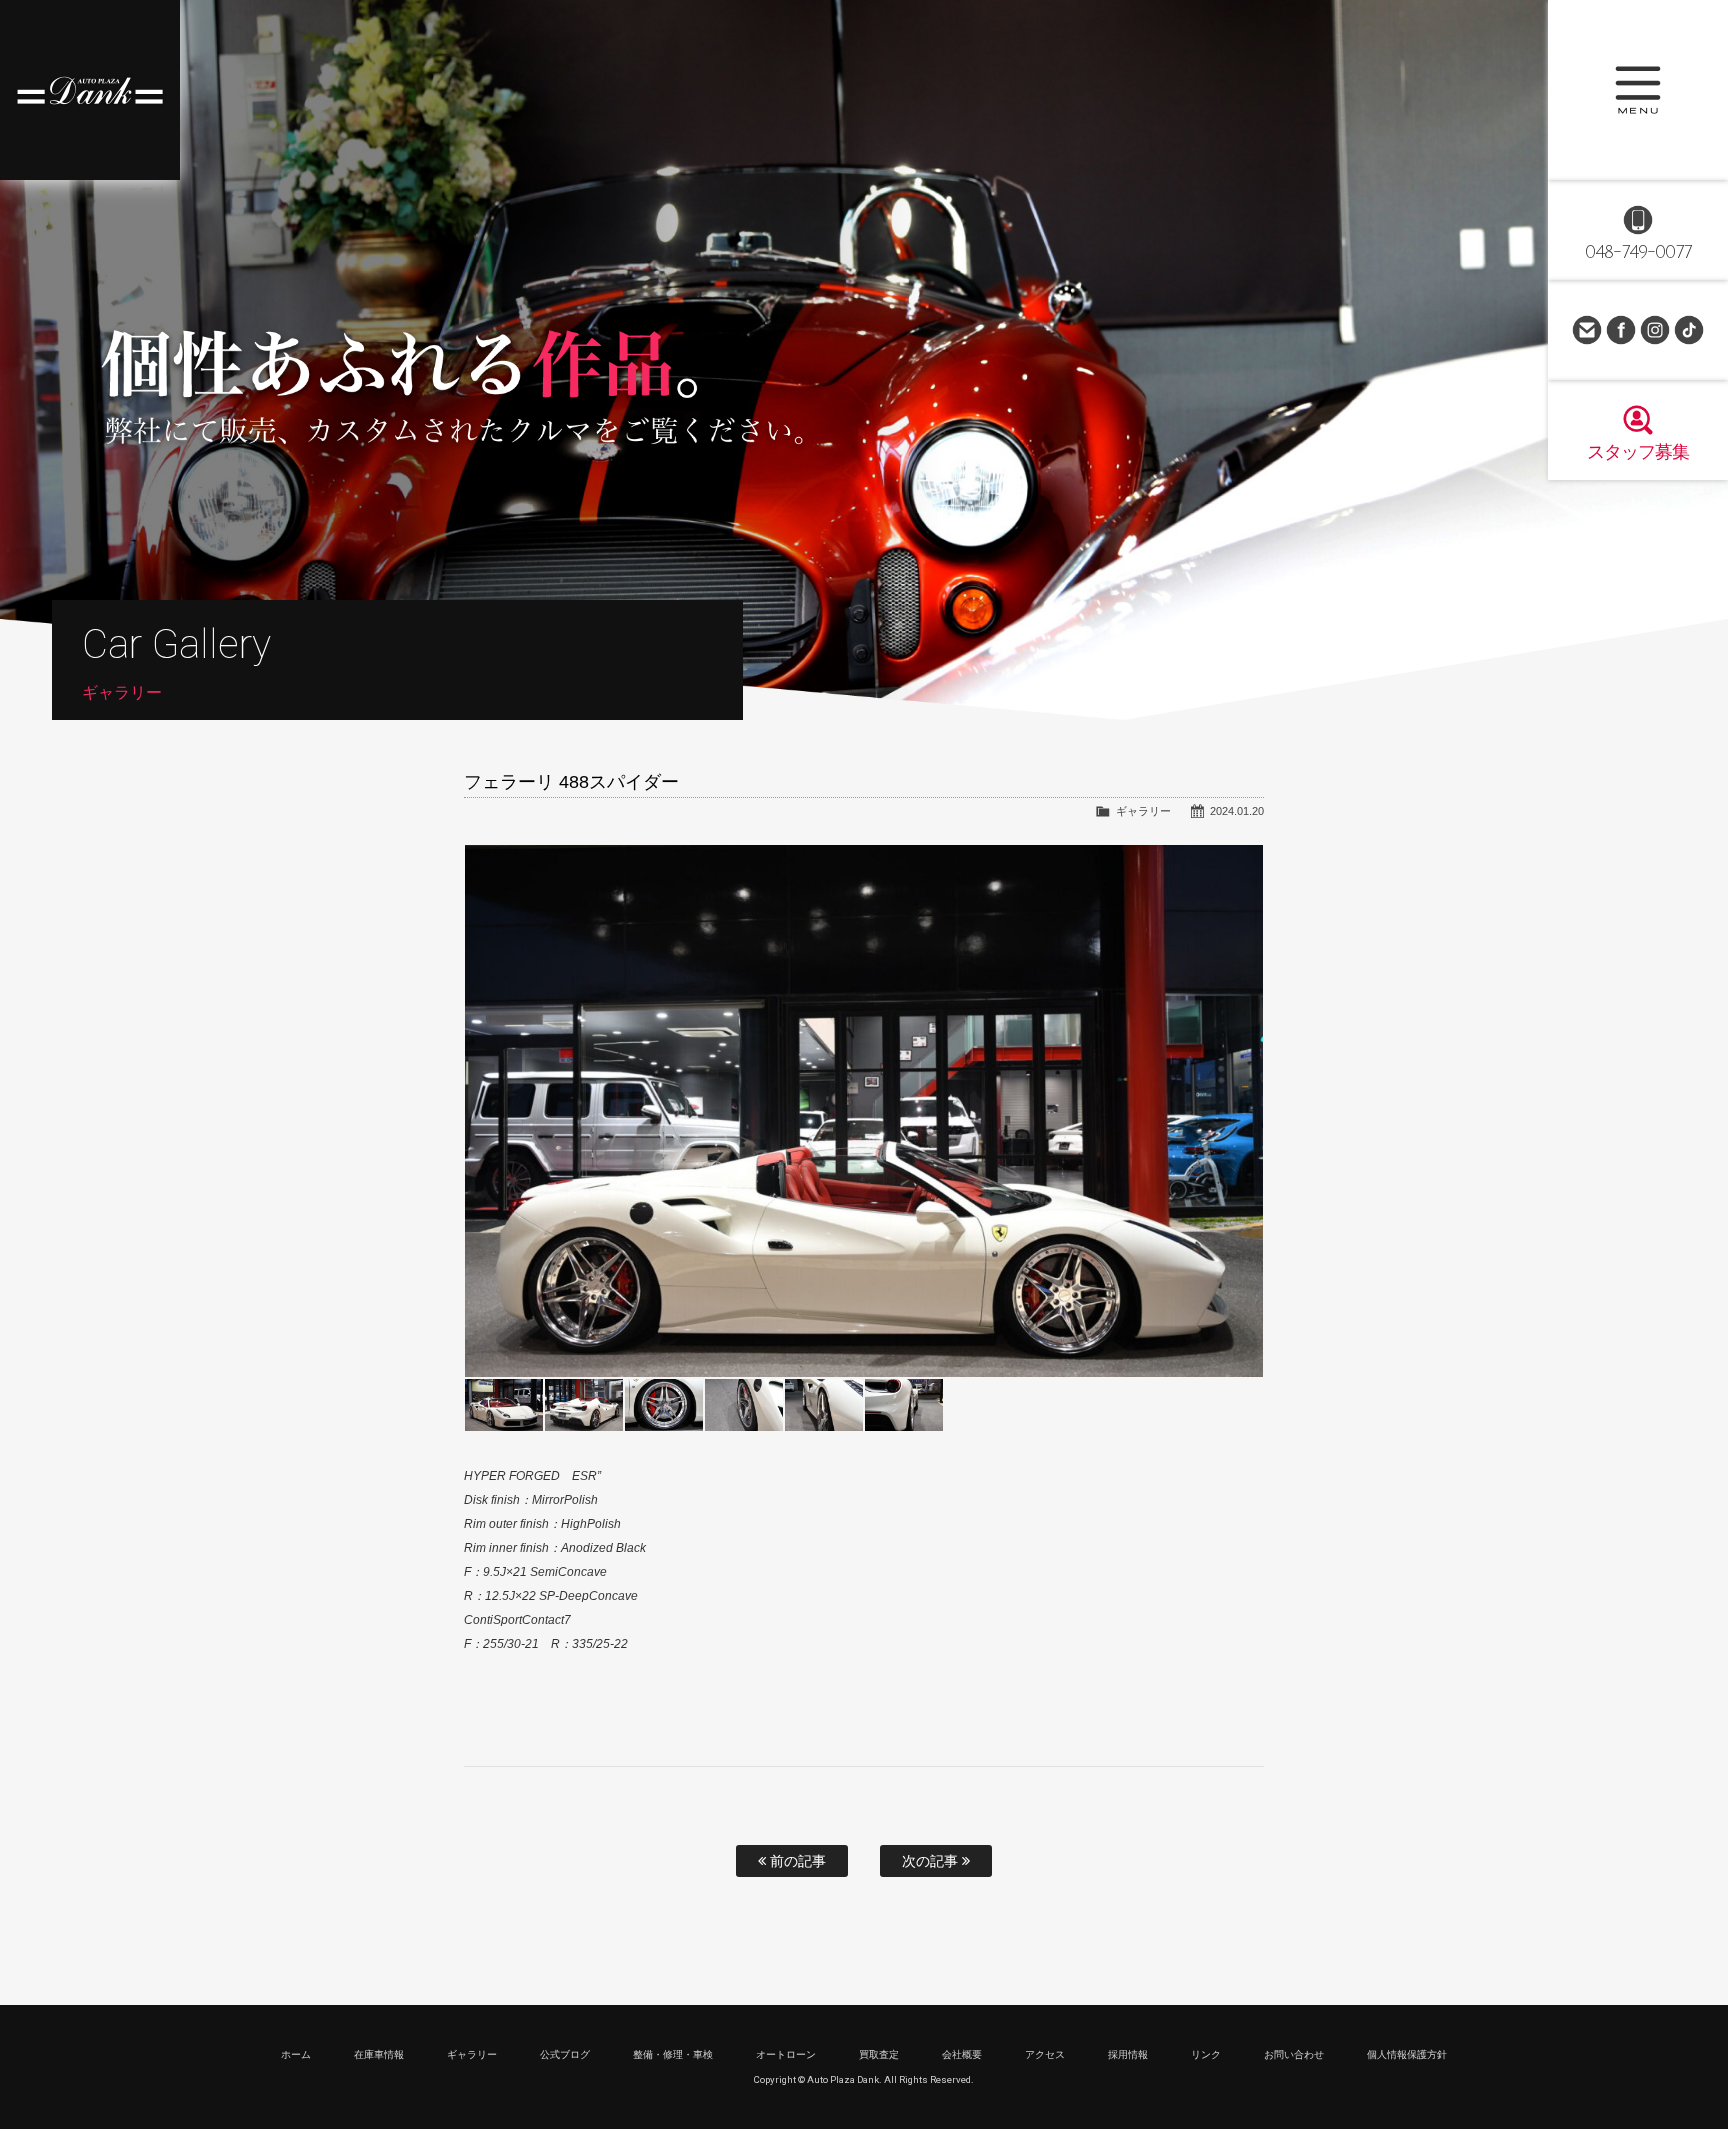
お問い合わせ (1587, 330)
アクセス (1045, 2054)
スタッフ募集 (1638, 452)
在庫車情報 (379, 2054)
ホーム (296, 2054)
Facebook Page (1621, 330)
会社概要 (962, 2054)
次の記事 (932, 1861)
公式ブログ (565, 2054)
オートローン (786, 2054)
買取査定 (879, 2054)
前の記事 (796, 1861)
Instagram (1655, 330)
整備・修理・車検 (673, 2054)
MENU (1638, 90)
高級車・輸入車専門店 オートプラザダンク (90, 90)
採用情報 (1128, 2054)
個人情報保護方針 (1407, 2054)
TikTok (1689, 330)
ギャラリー (1143, 811)
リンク (1206, 2054)
